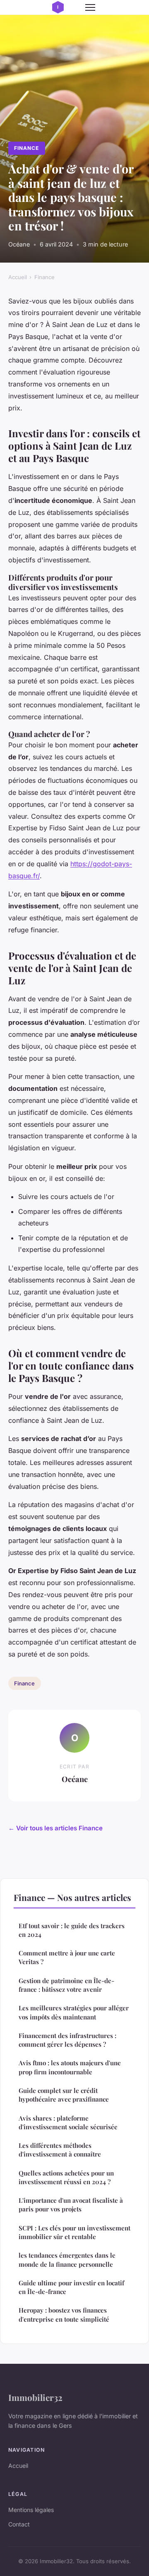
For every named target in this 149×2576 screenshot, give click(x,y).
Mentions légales (31, 2510)
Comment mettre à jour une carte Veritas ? (67, 1957)
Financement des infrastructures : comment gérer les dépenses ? (67, 2040)
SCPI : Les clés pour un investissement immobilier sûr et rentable (74, 2232)
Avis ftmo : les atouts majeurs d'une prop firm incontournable (70, 2067)
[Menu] (90, 7)
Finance (26, 148)
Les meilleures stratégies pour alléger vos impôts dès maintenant (74, 2012)
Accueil (18, 277)
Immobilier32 (35, 2397)
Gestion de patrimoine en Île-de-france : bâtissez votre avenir (66, 1985)
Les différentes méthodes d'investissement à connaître (60, 2150)
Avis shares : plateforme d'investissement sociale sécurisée (68, 2122)
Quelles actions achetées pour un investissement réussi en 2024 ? (66, 2177)
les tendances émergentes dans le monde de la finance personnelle (67, 2260)
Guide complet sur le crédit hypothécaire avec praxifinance (64, 2095)
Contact (19, 2524)
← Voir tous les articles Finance (55, 1828)
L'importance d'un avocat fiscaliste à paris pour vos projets (71, 2205)
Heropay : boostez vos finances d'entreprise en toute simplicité (64, 2314)
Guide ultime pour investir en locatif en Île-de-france (71, 2287)
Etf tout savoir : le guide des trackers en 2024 (72, 1930)
